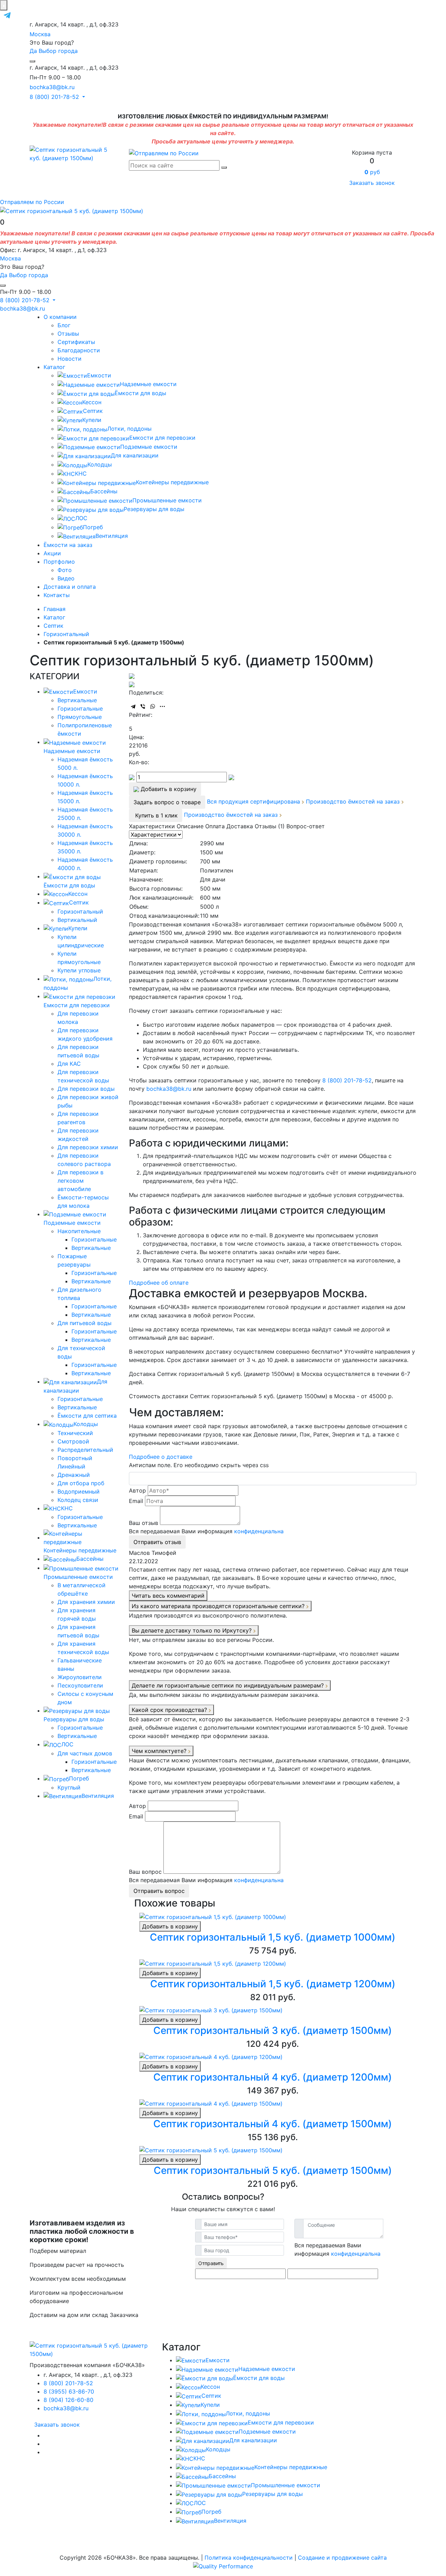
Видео (66, 578)
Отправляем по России (32, 202)
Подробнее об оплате (159, 1283)
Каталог (54, 367)
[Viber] (143, 706)
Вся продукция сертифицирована (254, 801)
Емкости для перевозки (162, 438)
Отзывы (68, 334)
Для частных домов (85, 1753)
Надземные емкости (148, 384)
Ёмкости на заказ (68, 545)
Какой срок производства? (170, 1710)
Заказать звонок (372, 183)
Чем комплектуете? (160, 1751)
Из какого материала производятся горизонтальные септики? (219, 1606)
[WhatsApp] (153, 706)
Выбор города (58, 51)
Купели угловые (79, 970)
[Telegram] (133, 706)
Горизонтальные (80, 708)
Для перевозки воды (86, 1089)
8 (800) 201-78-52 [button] (55, 97)
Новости (70, 359)
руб (372, 172)
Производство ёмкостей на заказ (354, 801)
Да (33, 51)
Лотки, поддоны (129, 429)
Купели (92, 420)
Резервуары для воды (154, 509)
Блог (64, 325)
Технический (75, 1433)
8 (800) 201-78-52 (347, 1080)
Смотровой (73, 1441)
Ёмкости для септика (87, 1416)
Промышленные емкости (167, 500)
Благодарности (79, 350)
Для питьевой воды (84, 1323)
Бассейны (104, 491)
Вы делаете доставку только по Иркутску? (193, 1630)
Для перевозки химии (88, 1147)
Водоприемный (79, 1491)
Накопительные (79, 1231)
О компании (60, 317)
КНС (81, 473)
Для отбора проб (81, 1483)
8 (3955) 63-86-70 (69, 2391)
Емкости (99, 375)
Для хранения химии (86, 1602)
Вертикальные (77, 700)
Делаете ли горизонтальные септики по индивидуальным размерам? (229, 1685)
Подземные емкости (149, 447)
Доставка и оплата (70, 587)
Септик (93, 411)
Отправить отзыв (157, 1542)
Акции (52, 553)
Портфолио (59, 562)
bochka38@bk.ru (52, 87)
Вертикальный (77, 920)
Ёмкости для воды (140, 393)
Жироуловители (80, 1677)
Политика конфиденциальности (249, 2558)
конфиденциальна (259, 1531)
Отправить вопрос (159, 1891)
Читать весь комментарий (168, 1596)
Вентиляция (112, 536)
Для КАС (69, 1064)
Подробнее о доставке (161, 1457)
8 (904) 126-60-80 (68, 2400)
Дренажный (74, 1475)
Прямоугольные (80, 717)
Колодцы (100, 464)
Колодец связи (78, 1500)
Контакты (57, 595)
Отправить (211, 2263)
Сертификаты (76, 342)
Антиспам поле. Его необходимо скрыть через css (199, 1465)
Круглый (69, 1787)
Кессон (92, 402)
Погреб (93, 527)
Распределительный (85, 1450)
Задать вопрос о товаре (167, 802)
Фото (65, 570)
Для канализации (135, 455)
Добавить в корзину (170, 1926)
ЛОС (81, 518)
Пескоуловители (80, 1685)
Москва (40, 34)
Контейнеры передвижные (172, 482)
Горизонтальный (80, 911)
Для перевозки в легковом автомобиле (80, 1181)
